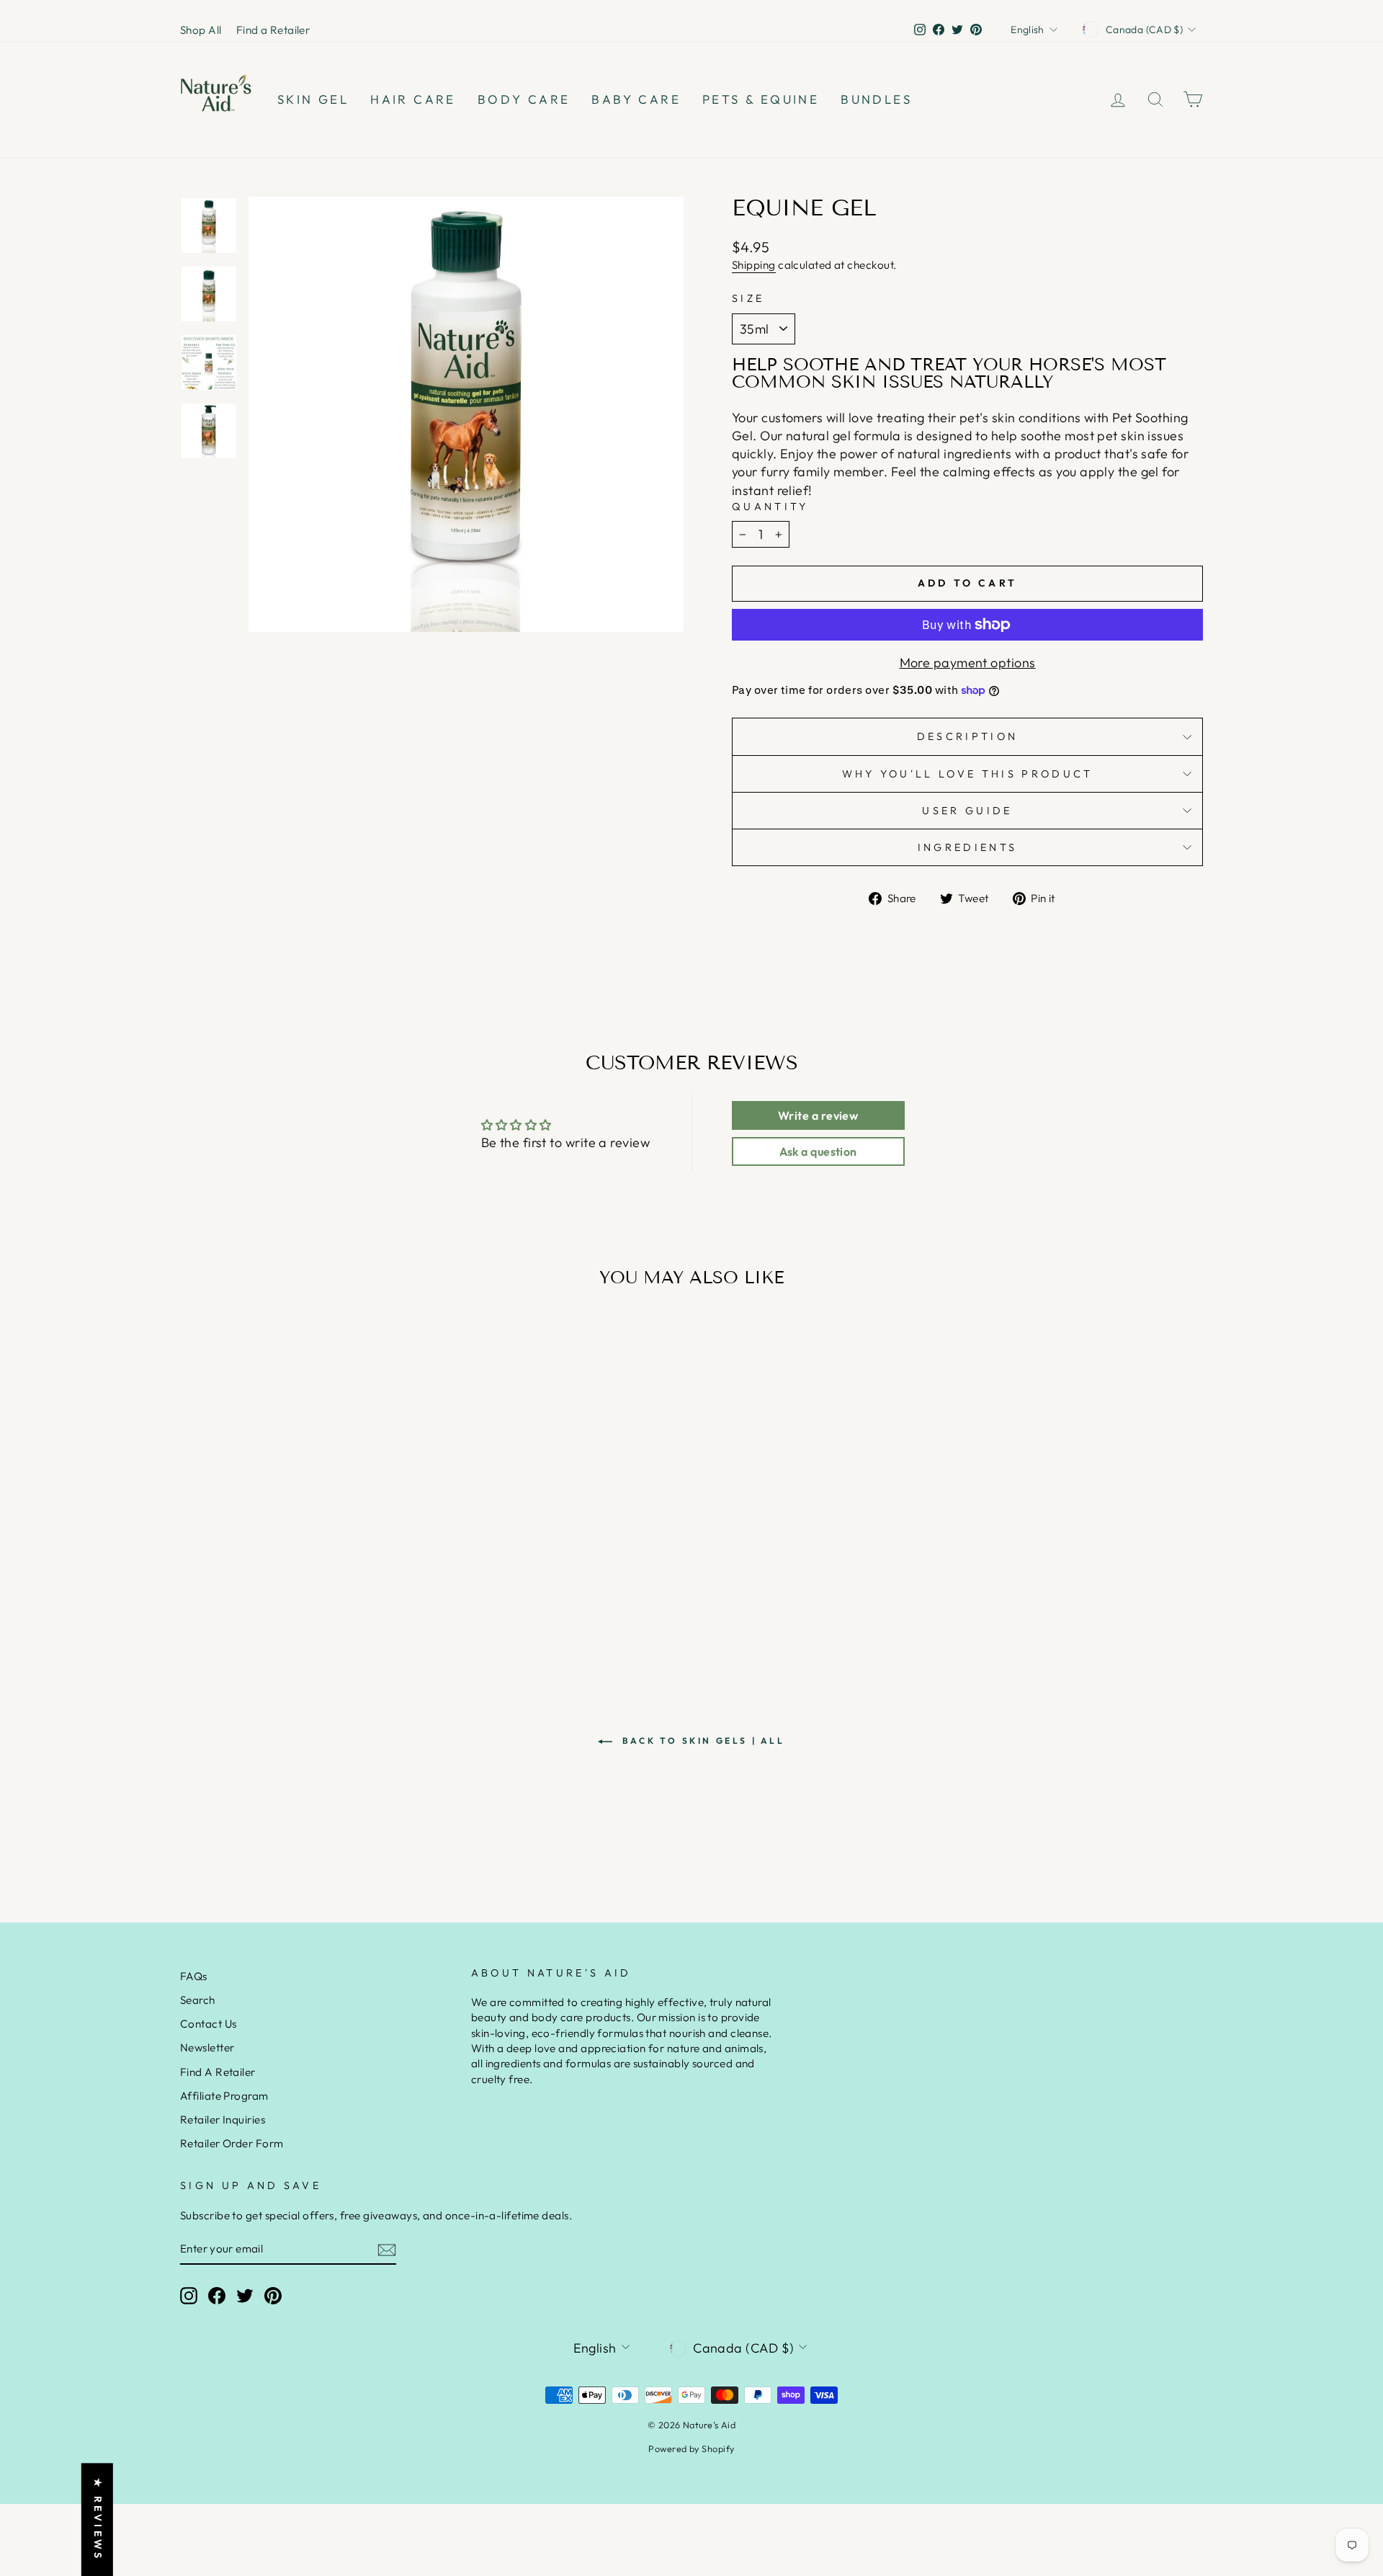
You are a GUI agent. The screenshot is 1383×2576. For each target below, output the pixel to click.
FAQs (194, 1976)
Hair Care (413, 99)
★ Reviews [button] (98, 2519)
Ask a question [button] (818, 1151)
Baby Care (636, 99)
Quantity (770, 507)
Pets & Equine (761, 99)
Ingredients (968, 847)
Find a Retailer (273, 30)
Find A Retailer (218, 2072)
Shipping (754, 265)
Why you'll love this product (968, 774)
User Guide (967, 811)
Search (198, 2000)
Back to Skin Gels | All (701, 1741)
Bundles (876, 99)
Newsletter (207, 2047)
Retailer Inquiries (223, 2120)
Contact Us (209, 2024)
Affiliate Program (224, 2096)
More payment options (968, 663)
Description (968, 736)
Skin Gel (313, 99)
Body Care (524, 99)
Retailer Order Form (232, 2143)
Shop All (201, 30)
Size (748, 298)
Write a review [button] (818, 1115)
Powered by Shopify (691, 2448)
